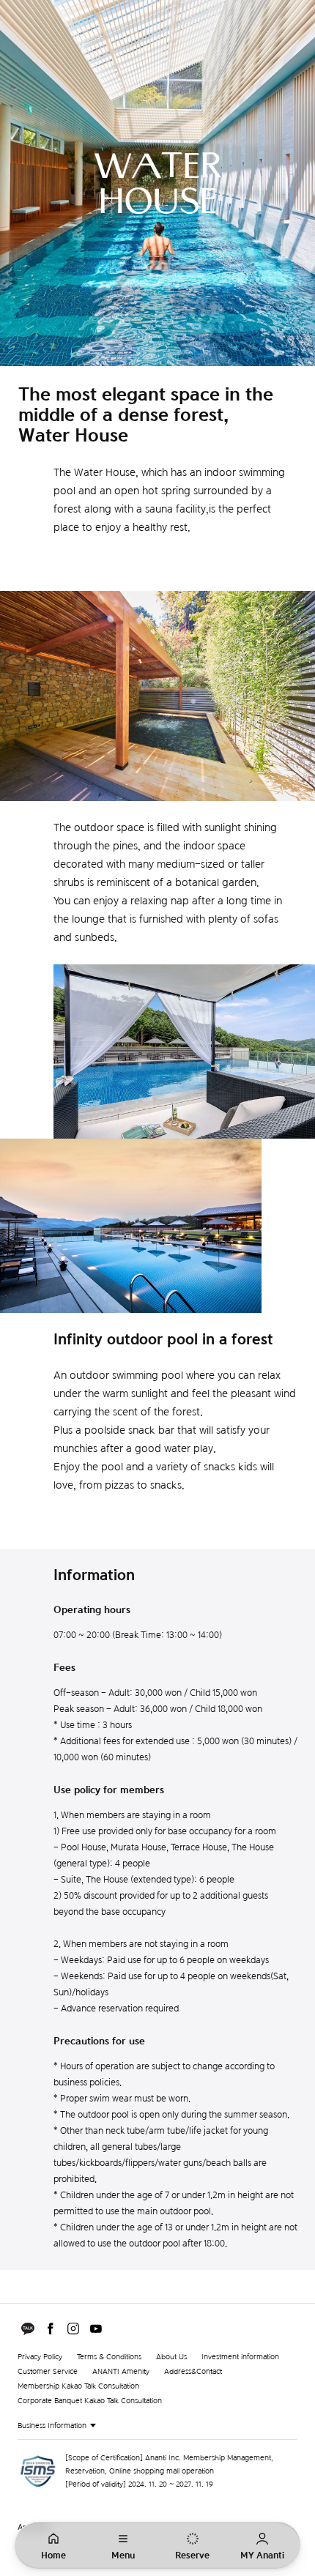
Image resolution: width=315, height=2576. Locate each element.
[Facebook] (51, 2329)
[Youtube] (96, 2329)
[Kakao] (28, 2329)
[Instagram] (73, 2329)
